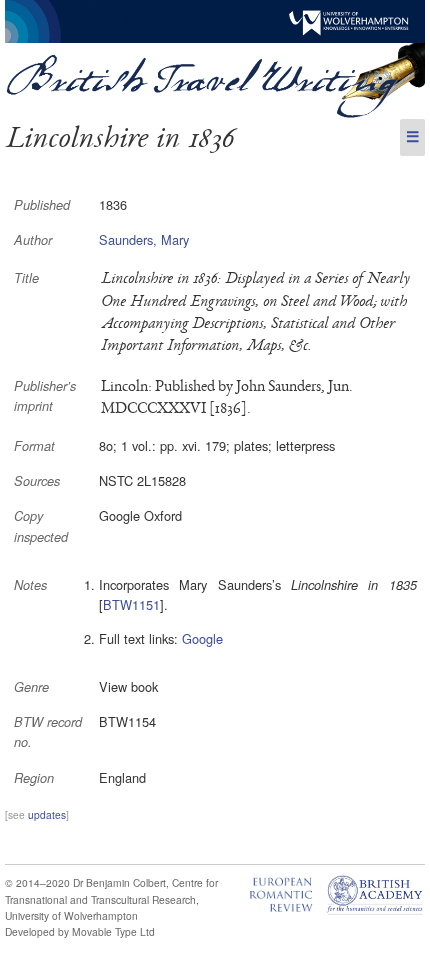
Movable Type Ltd (113, 931)
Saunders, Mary (144, 239)
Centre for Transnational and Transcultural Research (111, 890)
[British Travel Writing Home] (215, 113)
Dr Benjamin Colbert (119, 882)
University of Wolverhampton (71, 915)
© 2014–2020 (37, 882)
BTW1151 (131, 604)
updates (47, 814)
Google (202, 638)
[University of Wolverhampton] (215, 37)
